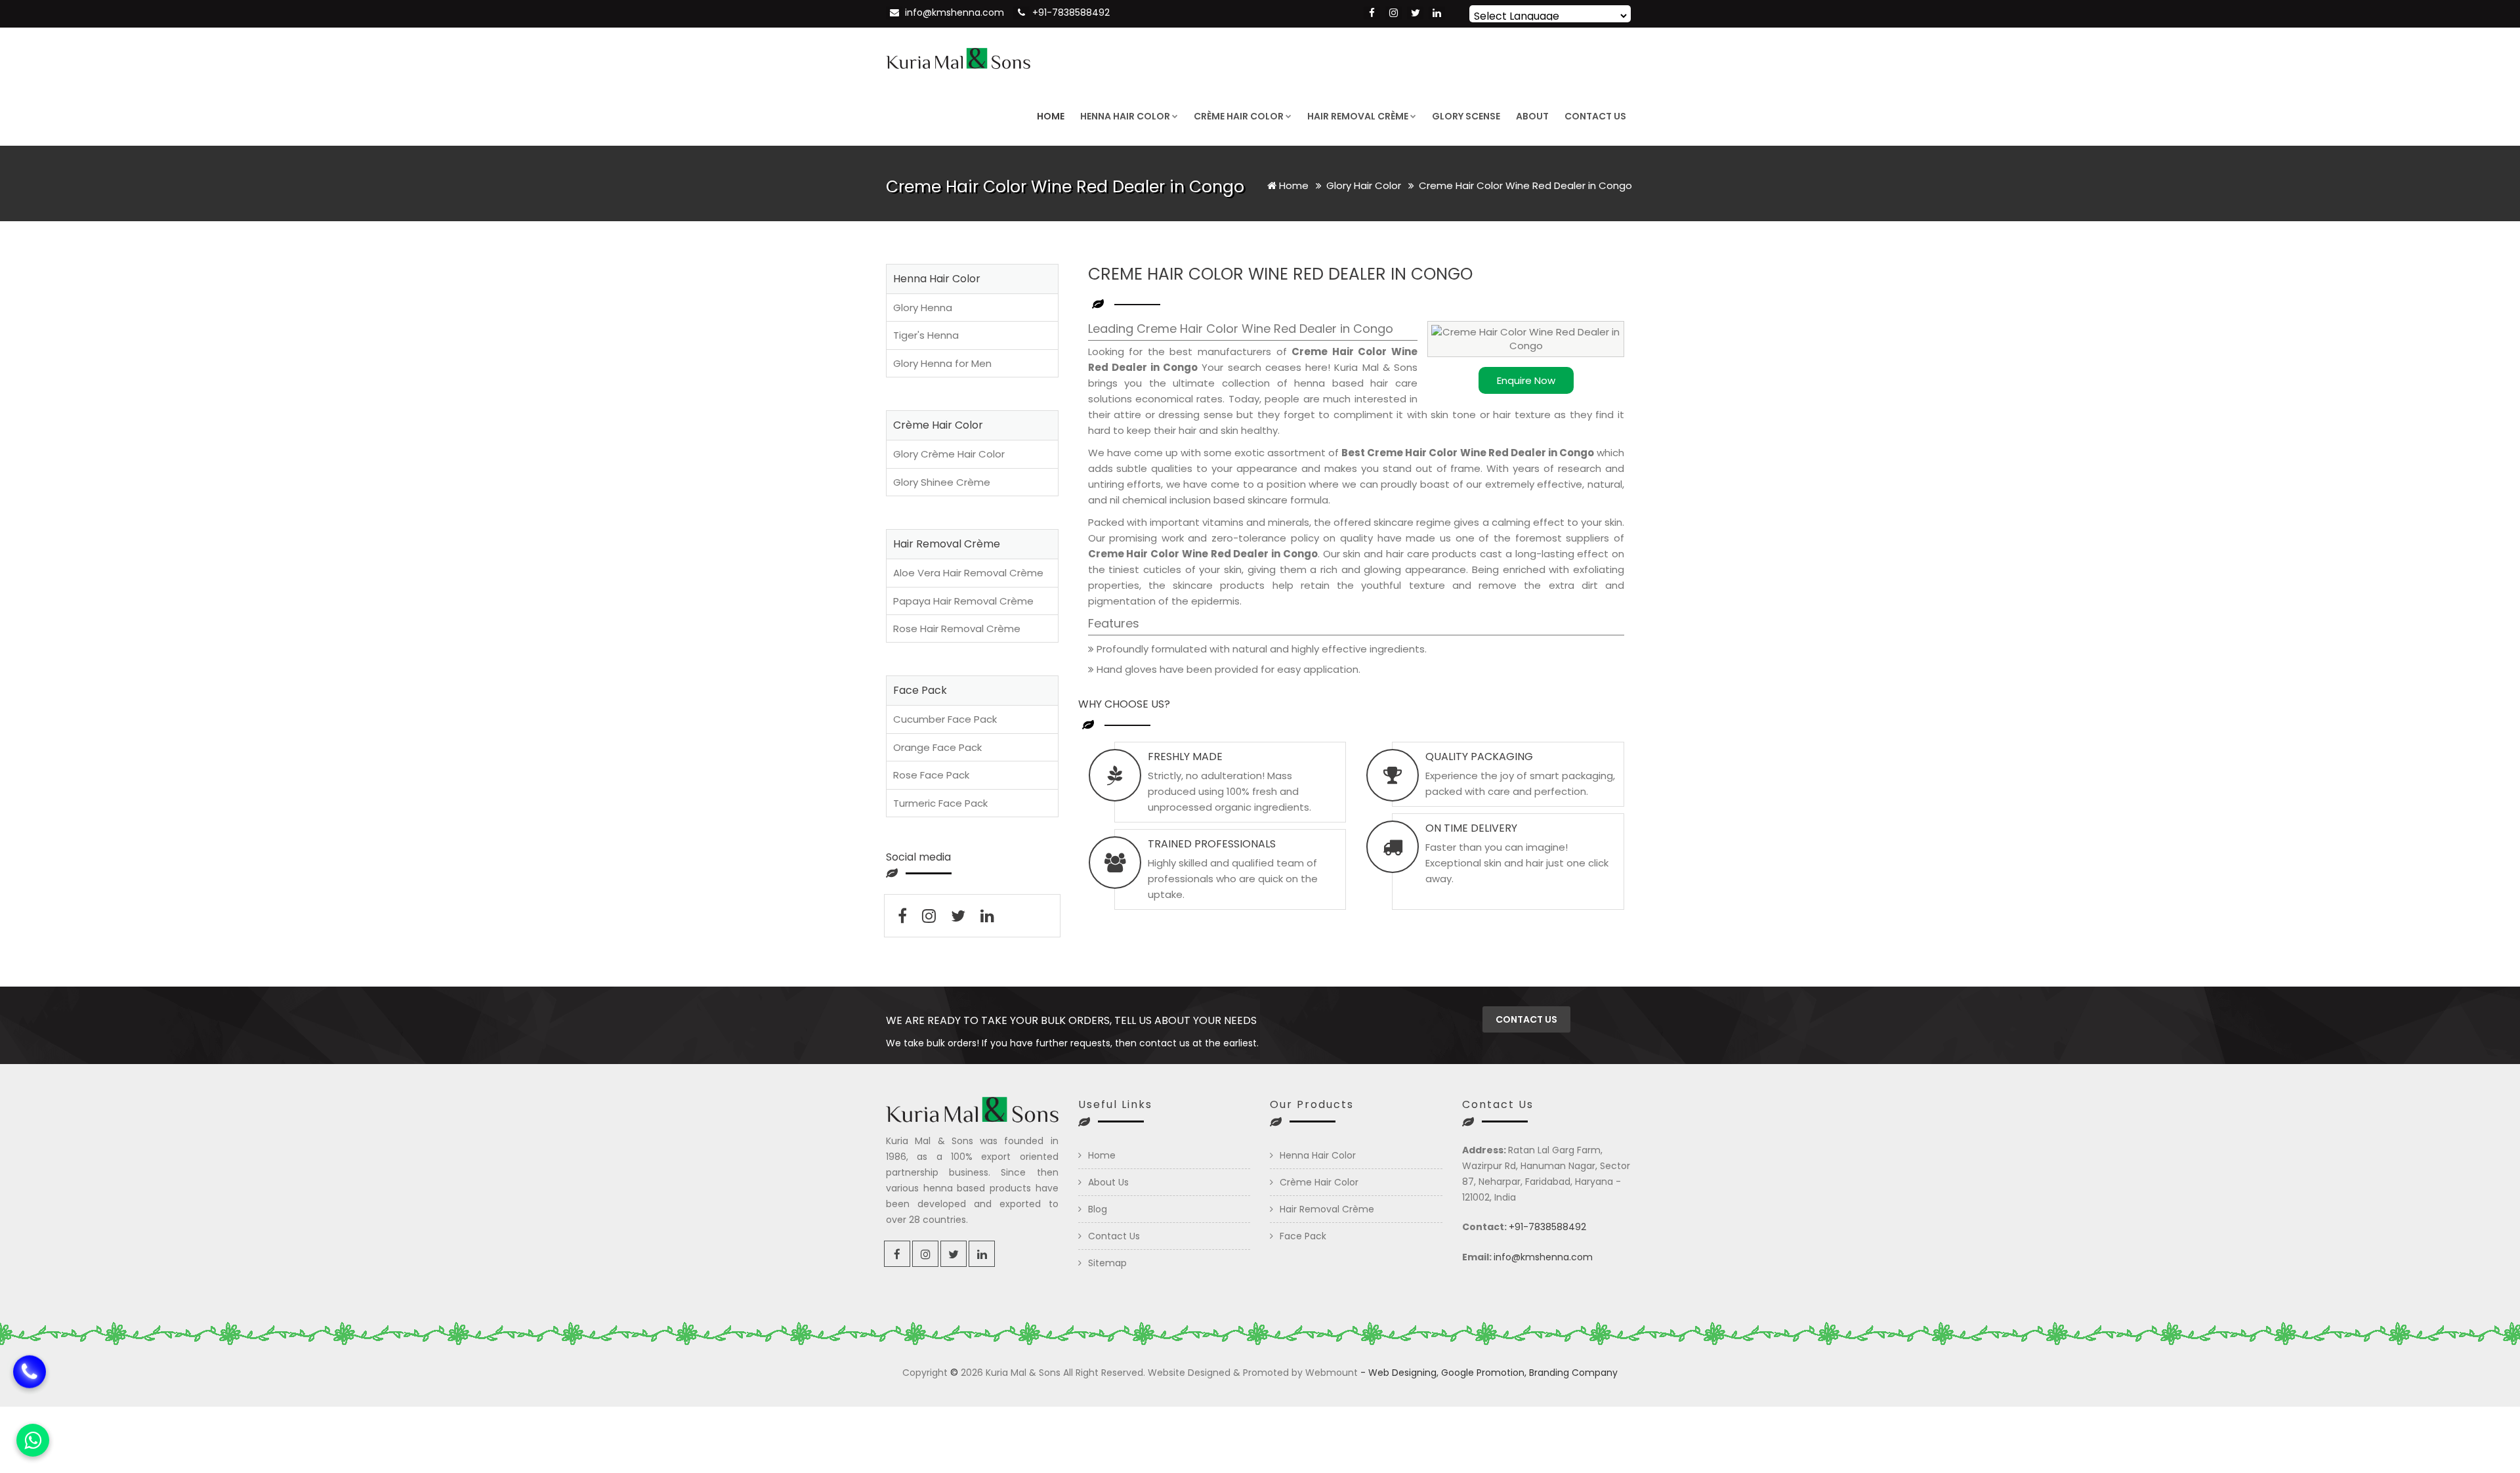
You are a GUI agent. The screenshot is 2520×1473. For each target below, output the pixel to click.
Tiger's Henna (926, 335)
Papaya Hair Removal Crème (963, 601)
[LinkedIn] (1437, 13)
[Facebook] (1372, 13)
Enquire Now (1526, 380)
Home (1051, 116)
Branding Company (1573, 1373)
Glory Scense (1466, 116)
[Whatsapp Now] (33, 1440)
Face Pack (1303, 1236)
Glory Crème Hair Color (949, 454)
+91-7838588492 (1071, 12)
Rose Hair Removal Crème (957, 629)
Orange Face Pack (937, 747)
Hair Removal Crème (1358, 116)
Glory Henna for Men (942, 363)
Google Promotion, (1484, 1373)
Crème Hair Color (1239, 116)
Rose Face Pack (931, 775)
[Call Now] (30, 1388)
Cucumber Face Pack (945, 719)
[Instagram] (1394, 13)
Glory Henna (923, 308)
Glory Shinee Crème (942, 482)
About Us (1108, 1182)
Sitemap (1107, 1263)
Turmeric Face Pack (940, 803)
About (1532, 116)
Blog (1098, 1209)
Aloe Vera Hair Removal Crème (968, 573)
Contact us (1526, 1019)
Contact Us (1595, 116)
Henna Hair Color (1125, 116)
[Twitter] (1415, 13)
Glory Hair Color (1365, 185)
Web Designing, (1403, 1373)
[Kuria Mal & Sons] (958, 57)
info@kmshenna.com (955, 12)
